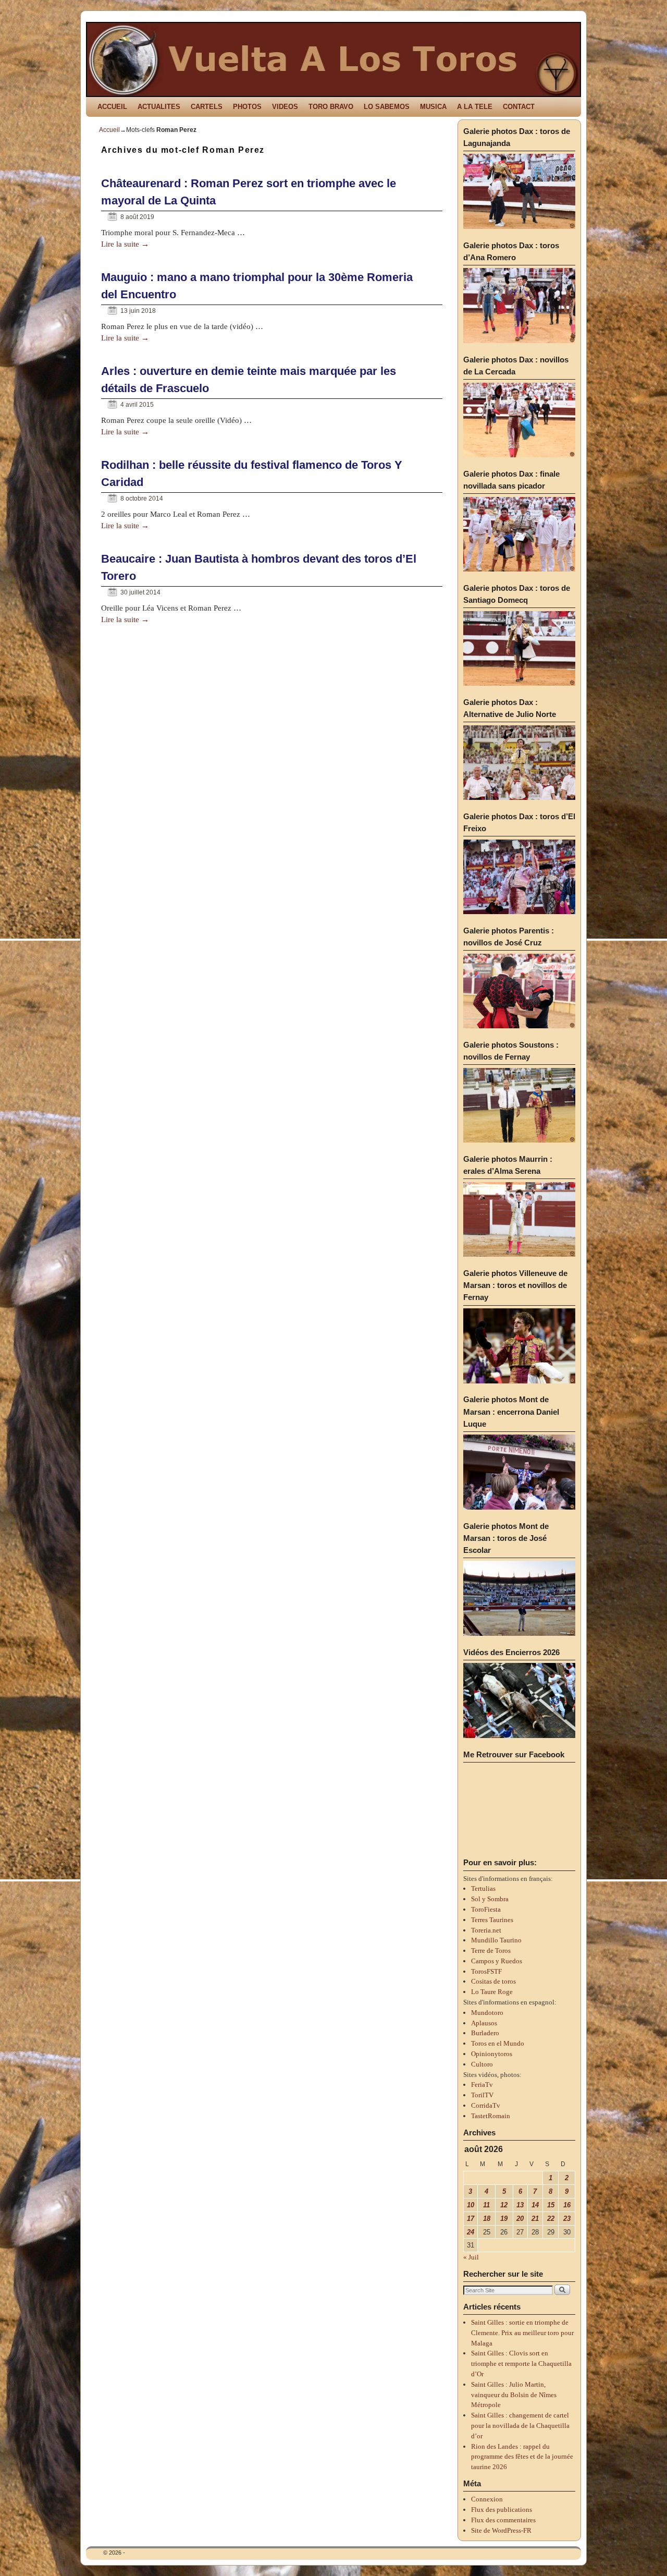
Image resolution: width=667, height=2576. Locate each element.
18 (487, 2219)
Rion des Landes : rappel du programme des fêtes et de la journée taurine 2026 (522, 2457)
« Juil (471, 2257)
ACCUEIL (112, 107)
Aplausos (484, 2023)
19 (504, 2219)
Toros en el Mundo (498, 2043)
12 (504, 2205)
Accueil (109, 130)
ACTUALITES (159, 107)
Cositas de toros (493, 1981)
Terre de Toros (491, 1951)
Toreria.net (486, 1930)
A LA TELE (475, 107)
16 (567, 2205)
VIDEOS (285, 107)
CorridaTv (486, 2105)
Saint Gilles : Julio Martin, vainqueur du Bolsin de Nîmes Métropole (514, 2395)
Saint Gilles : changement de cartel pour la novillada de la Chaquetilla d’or (520, 2426)
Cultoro (482, 2064)
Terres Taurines (492, 1920)
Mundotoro (487, 2013)
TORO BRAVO (331, 107)
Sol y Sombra (490, 1899)
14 (535, 2205)
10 (471, 2205)
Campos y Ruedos (497, 1961)
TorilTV (482, 2095)
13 (520, 2205)
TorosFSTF (486, 1971)
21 (535, 2219)
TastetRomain (491, 2116)
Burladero (485, 2033)
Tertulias (483, 1888)
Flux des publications (502, 2510)
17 (471, 2219)
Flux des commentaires (503, 2520)
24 (471, 2232)
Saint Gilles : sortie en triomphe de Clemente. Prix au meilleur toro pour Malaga (522, 2333)
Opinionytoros (492, 2054)
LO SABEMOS (387, 107)
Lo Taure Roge (492, 1992)
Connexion (487, 2499)
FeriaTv (482, 2085)
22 (551, 2219)
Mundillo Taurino (496, 1940)
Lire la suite (125, 244)
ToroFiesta (486, 1909)
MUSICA (433, 107)
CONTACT (519, 107)
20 (520, 2219)
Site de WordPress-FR (501, 2530)
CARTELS (207, 107)
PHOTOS (247, 107)
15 (551, 2205)
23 (567, 2219)
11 (486, 2205)
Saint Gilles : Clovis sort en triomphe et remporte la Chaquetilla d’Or (521, 2364)
